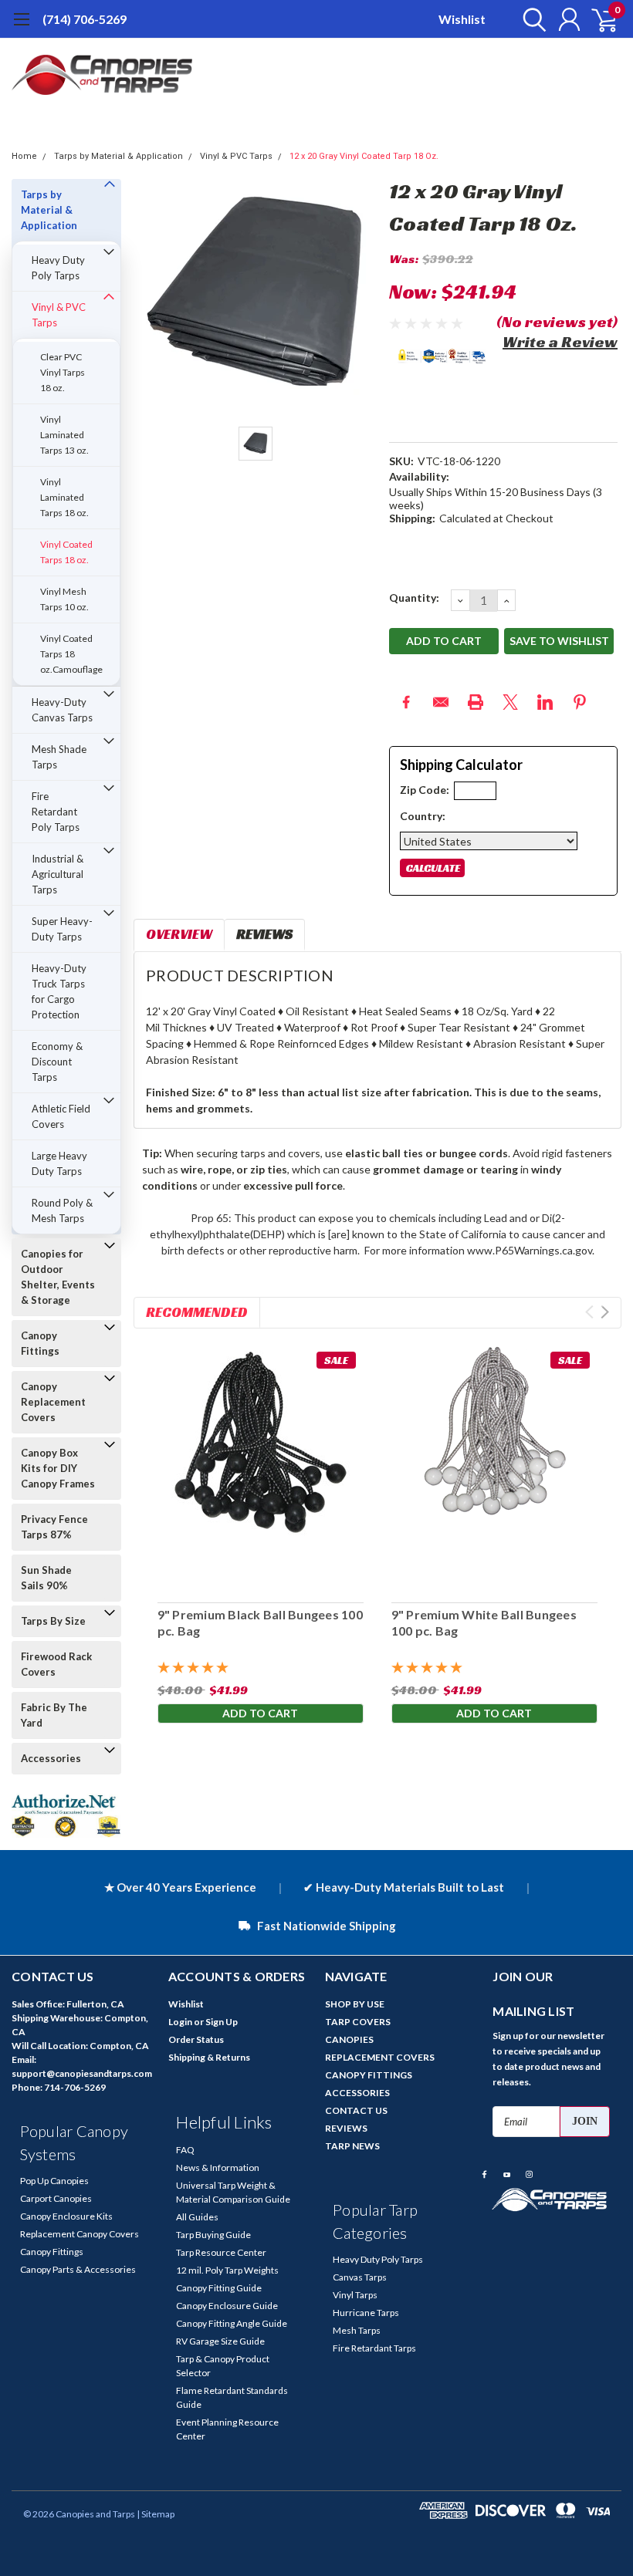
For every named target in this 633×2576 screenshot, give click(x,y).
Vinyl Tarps (355, 2295)
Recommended (197, 1312)
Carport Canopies (56, 2198)
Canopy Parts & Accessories (78, 2269)
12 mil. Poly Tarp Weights (227, 2270)
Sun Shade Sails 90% (46, 1578)
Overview (179, 934)
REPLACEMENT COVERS (380, 2057)
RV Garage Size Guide (220, 2341)
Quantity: (414, 598)
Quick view (260, 1465)
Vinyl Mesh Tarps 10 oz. (64, 599)
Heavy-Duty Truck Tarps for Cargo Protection (59, 991)
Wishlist (462, 19)
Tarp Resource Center (221, 2252)
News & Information (218, 2167)
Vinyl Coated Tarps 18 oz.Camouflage (71, 654)
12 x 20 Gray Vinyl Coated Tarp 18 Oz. (364, 156)
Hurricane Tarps (366, 2313)
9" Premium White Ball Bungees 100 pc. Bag (484, 1622)
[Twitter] (510, 702)
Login (180, 2022)
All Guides (197, 2217)
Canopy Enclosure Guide (227, 2306)
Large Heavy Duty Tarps (59, 1163)
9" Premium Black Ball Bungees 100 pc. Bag (259, 1622)
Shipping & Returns (209, 2057)
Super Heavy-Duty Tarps (62, 929)
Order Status (196, 2039)
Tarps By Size (53, 1621)
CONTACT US (356, 2110)
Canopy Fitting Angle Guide (232, 2323)
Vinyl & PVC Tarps (236, 156)
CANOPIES (349, 2039)
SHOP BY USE (355, 2004)
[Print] (476, 702)
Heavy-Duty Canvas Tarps (62, 710)
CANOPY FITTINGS (369, 2075)
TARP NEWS (352, 2146)
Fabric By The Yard (54, 1715)
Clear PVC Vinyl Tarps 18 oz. (63, 372)
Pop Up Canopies (54, 2181)
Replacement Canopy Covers (80, 2234)
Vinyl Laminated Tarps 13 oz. (64, 435)
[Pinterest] (580, 702)
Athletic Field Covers (61, 1116)
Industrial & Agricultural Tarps (58, 874)
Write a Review (560, 342)
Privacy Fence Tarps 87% (54, 1527)
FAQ (185, 2150)
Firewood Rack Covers (56, 1664)
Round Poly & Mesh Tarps (62, 1210)
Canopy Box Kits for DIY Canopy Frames (58, 1468)
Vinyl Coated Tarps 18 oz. (66, 552)
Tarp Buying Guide (213, 2235)
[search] (531, 19)
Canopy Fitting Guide (219, 2288)
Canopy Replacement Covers (53, 1402)
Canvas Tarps (360, 2277)
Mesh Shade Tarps (59, 757)
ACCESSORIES (357, 2093)
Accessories (51, 1758)
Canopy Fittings (40, 1343)
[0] (598, 19)
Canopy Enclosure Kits (66, 2216)
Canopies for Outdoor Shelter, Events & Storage (58, 1277)
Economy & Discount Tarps (57, 1062)
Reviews (264, 934)
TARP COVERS (358, 2022)
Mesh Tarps (357, 2330)
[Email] (441, 702)
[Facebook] (406, 702)
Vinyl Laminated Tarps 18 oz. (64, 497)
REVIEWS (346, 2128)
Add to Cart (260, 1713)
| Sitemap (156, 2514)
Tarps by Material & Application (118, 156)
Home (24, 156)
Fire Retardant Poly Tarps (56, 812)
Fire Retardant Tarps (374, 2348)
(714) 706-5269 (85, 19)
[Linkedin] (545, 702)
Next (605, 1312)
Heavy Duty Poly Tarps (58, 268)
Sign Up (222, 2022)
